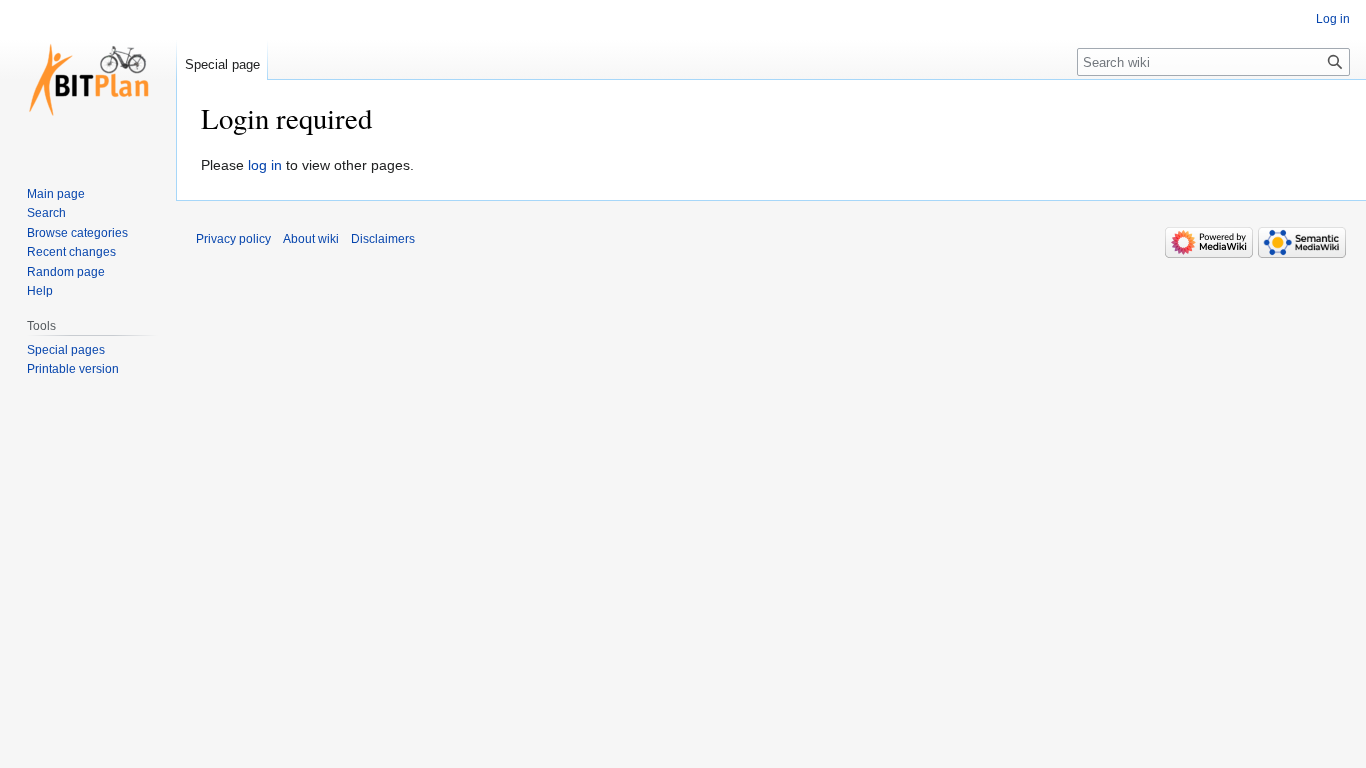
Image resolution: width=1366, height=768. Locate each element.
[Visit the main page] (88, 80)
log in (265, 165)
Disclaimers (383, 239)
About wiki (311, 239)
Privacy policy (233, 239)
